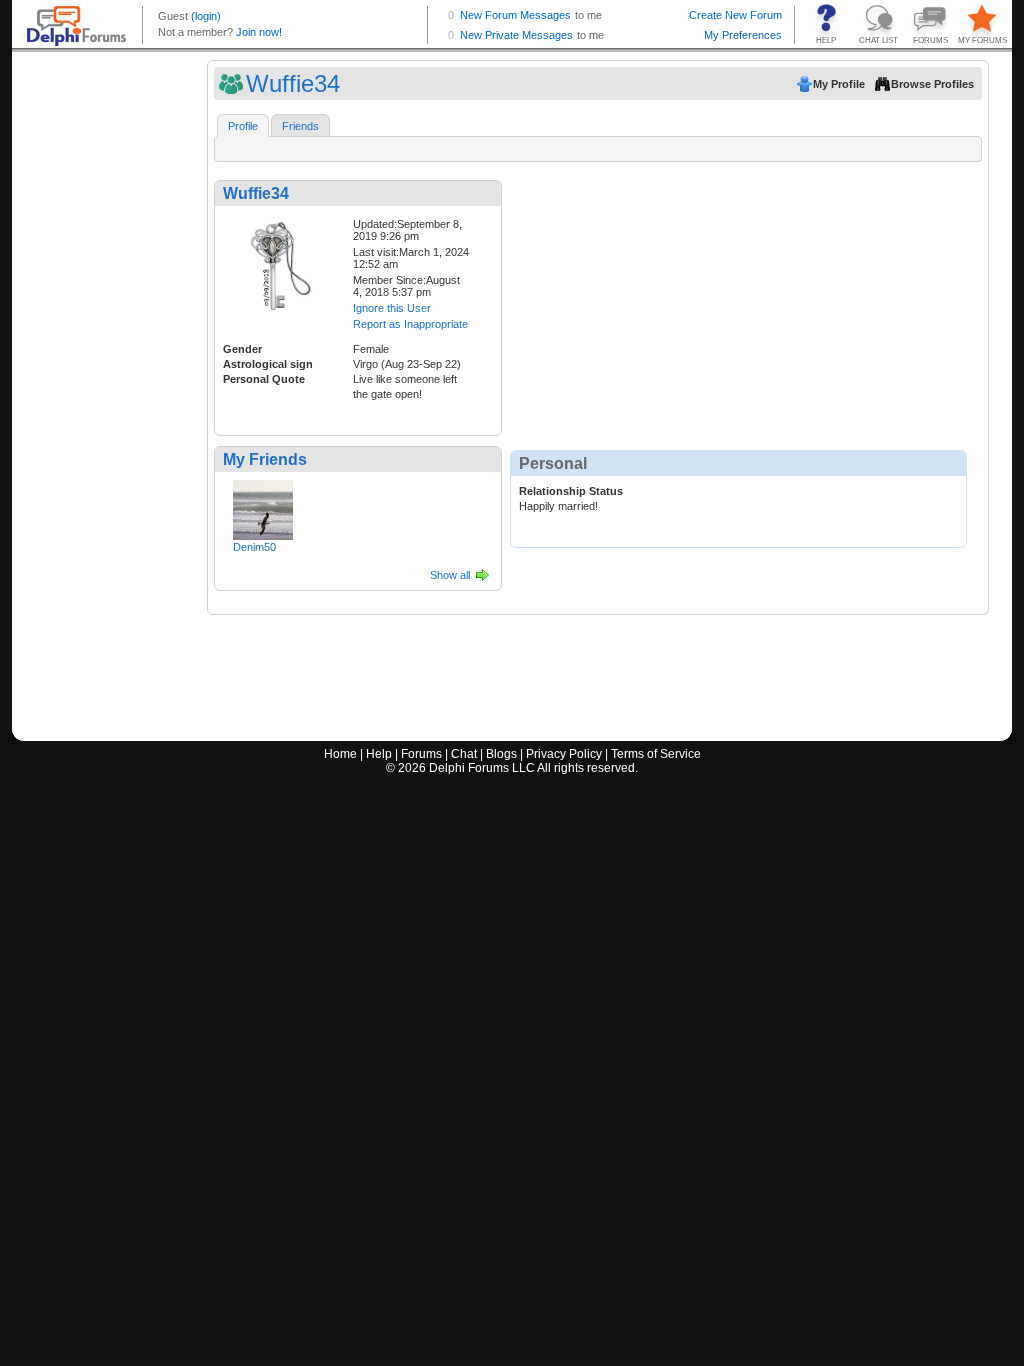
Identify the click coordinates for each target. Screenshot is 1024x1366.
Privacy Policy (564, 754)
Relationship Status (571, 491)
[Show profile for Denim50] (263, 506)
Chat (464, 754)
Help (379, 754)
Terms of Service (656, 754)
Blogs (501, 754)
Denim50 (254, 547)
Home (340, 754)
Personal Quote (264, 379)
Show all (450, 575)
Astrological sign (268, 364)
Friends (300, 126)
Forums (421, 754)
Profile (243, 126)
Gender (242, 349)
